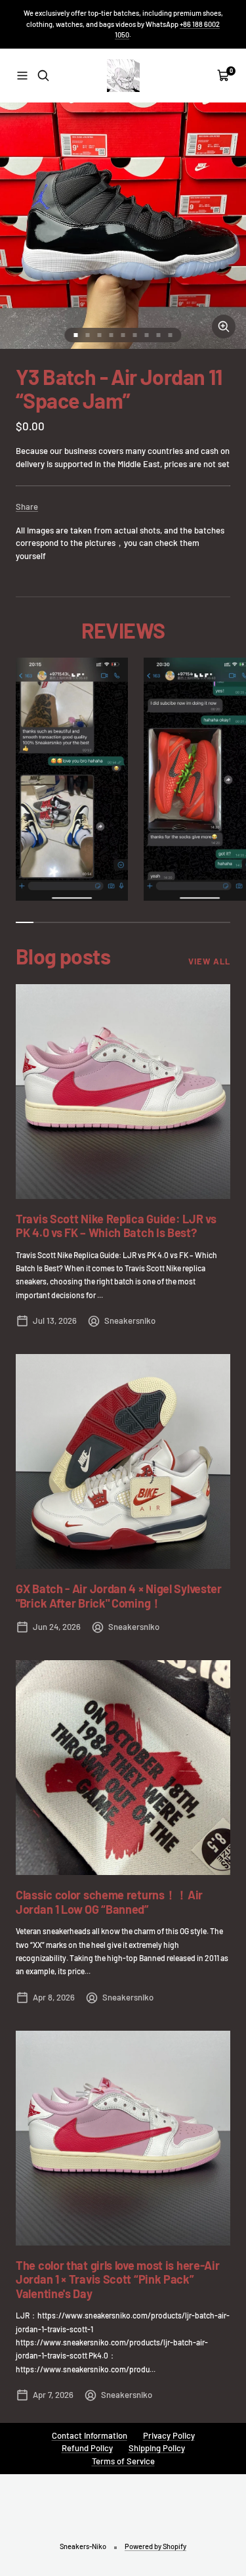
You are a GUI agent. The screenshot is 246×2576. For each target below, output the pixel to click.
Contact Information (90, 2435)
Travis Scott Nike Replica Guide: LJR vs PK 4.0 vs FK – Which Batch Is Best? (116, 1226)
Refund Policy (87, 2448)
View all (209, 961)
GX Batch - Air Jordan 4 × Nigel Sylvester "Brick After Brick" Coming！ (119, 1596)
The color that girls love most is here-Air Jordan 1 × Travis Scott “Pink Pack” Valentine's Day (117, 2279)
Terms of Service (123, 2461)
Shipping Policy (157, 2448)
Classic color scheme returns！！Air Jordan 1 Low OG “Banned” (109, 1902)
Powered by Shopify (155, 2546)
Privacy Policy (169, 2435)
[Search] (43, 76)
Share (27, 507)
